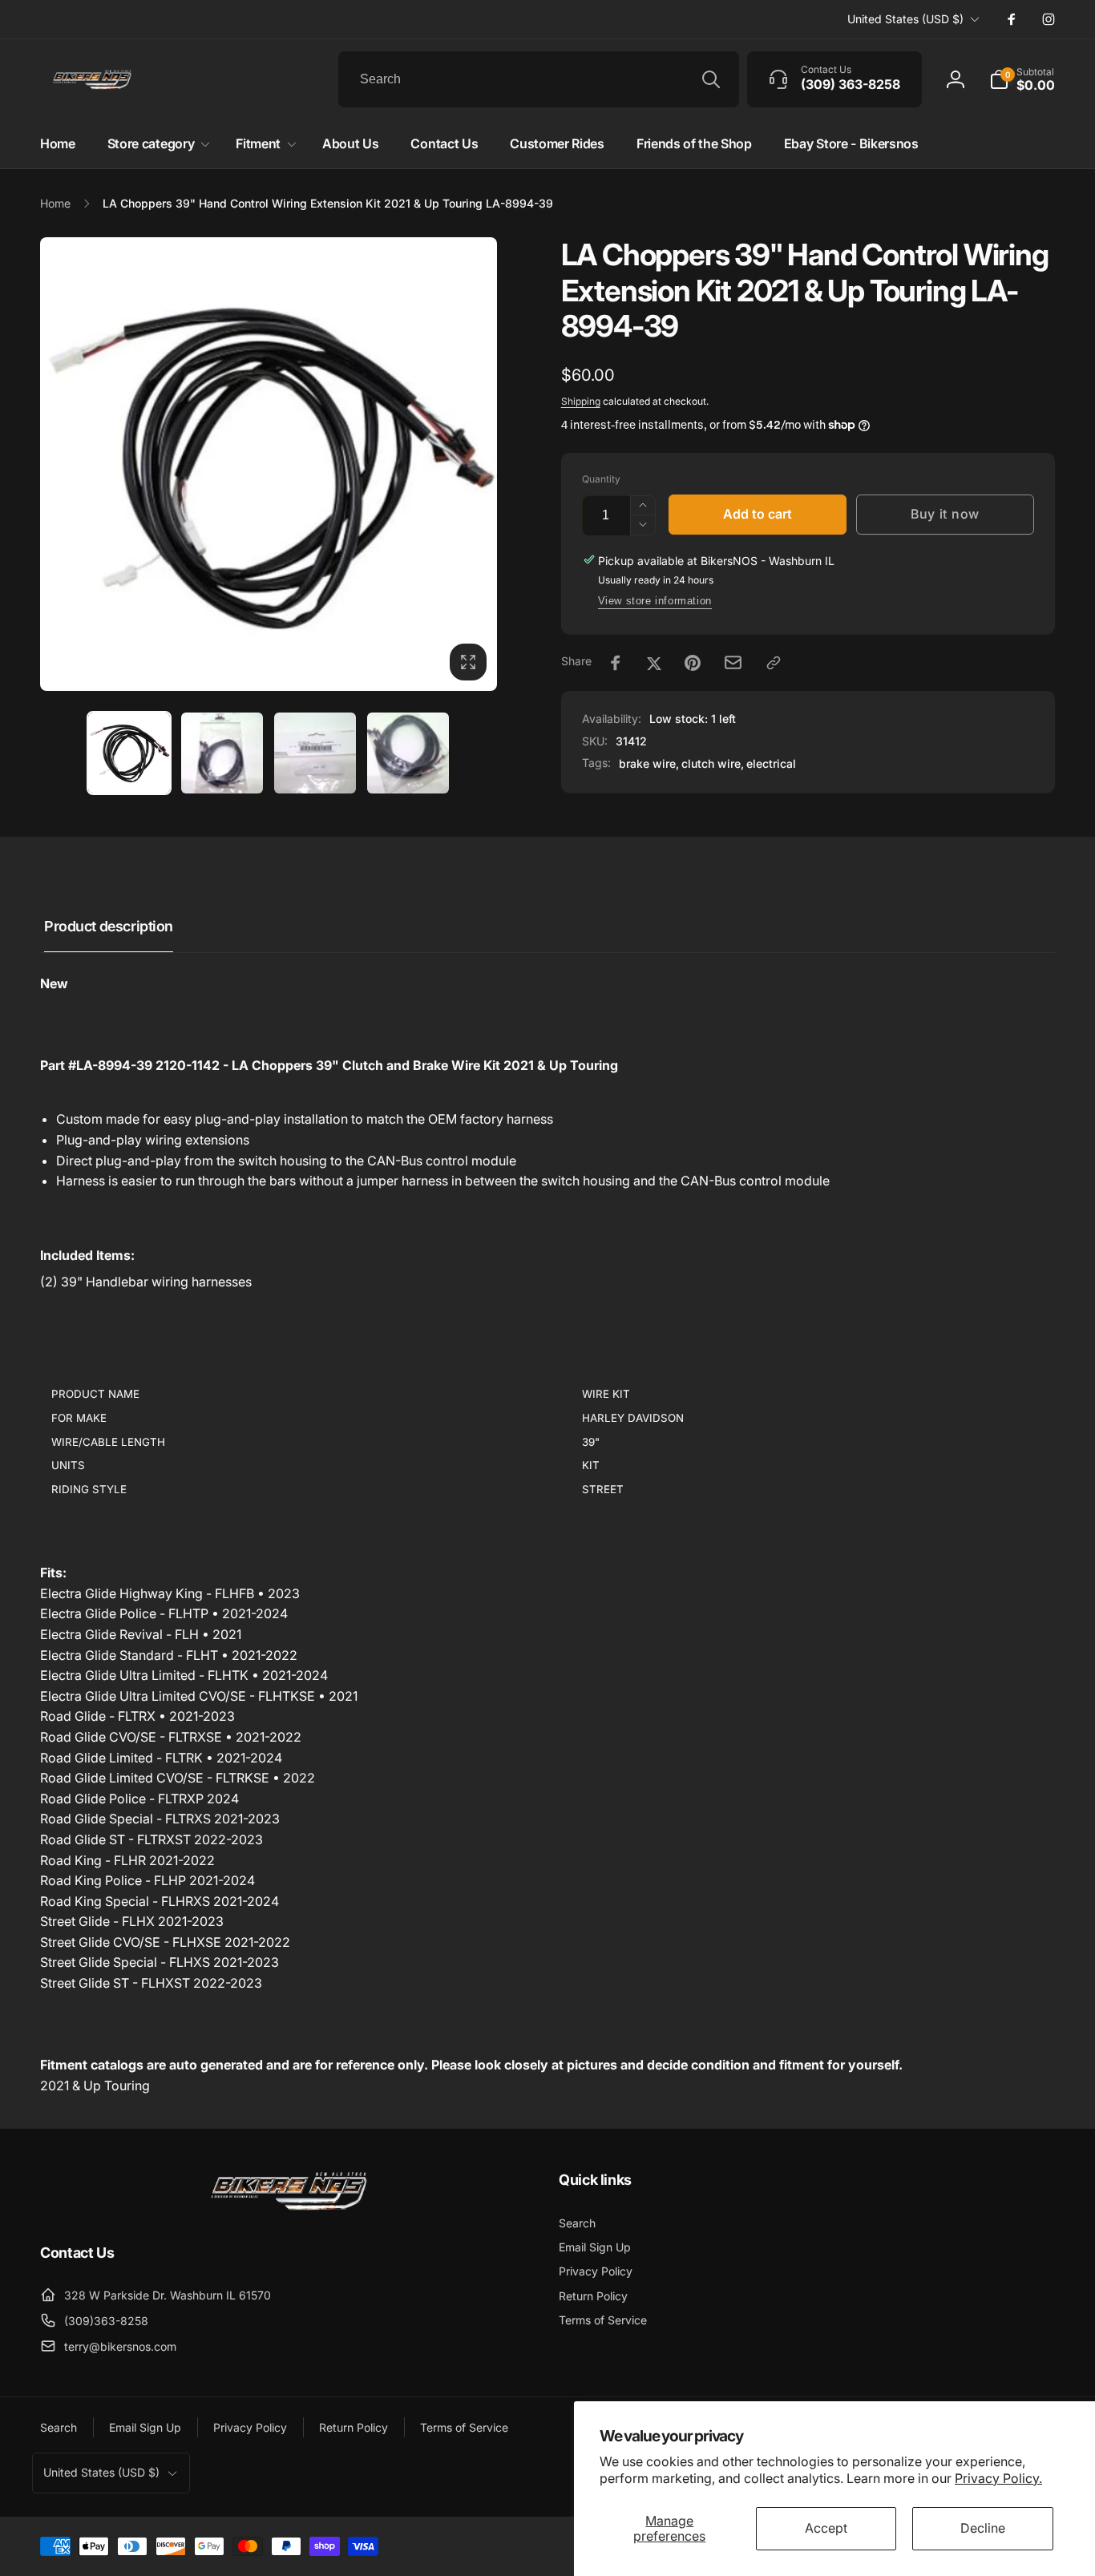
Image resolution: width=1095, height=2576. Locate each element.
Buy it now (945, 514)
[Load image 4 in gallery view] (408, 753)
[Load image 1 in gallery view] (129, 753)
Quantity (601, 479)
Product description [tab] (109, 926)
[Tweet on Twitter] (654, 663)
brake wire (647, 763)
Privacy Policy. (998, 2478)
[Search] (711, 79)
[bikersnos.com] (289, 2209)
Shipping (581, 401)
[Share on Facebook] (616, 663)
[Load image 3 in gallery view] (315, 753)
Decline (983, 2528)
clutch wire (711, 763)
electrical (771, 763)
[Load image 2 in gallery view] (222, 753)
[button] (1022, 79)
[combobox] (539, 79)
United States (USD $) (905, 19)
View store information (655, 601)
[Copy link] (774, 663)
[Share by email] (733, 662)
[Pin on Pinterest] (693, 663)
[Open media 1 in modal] (269, 464)
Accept (826, 2528)
